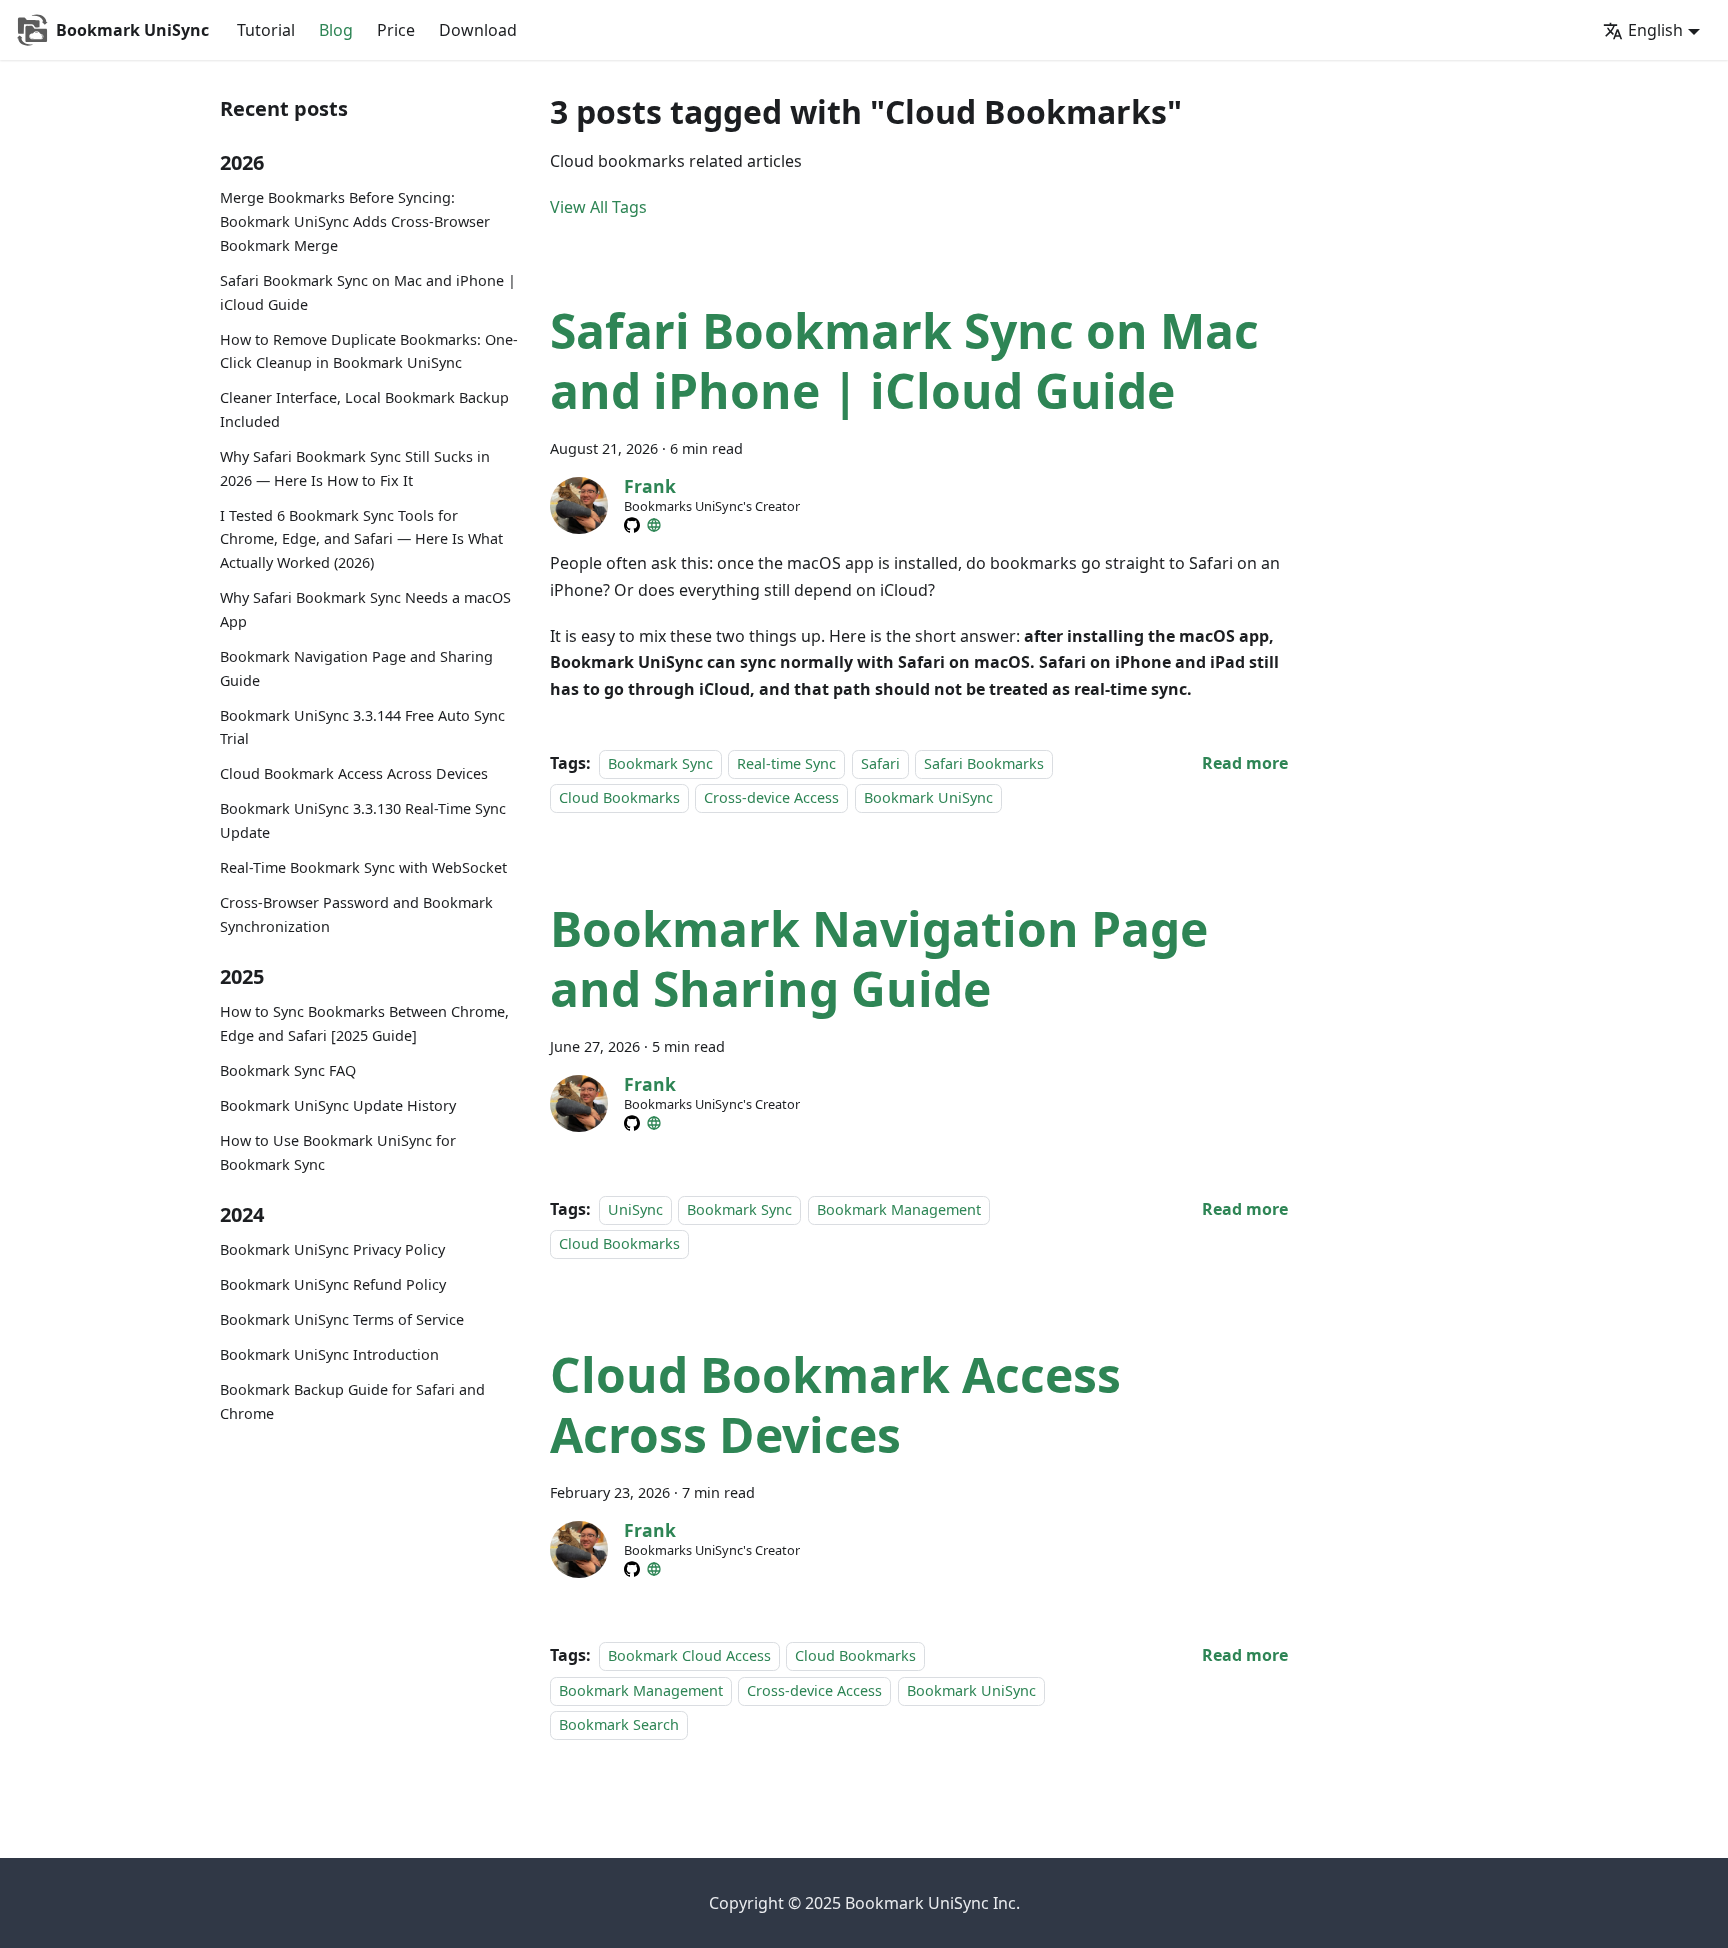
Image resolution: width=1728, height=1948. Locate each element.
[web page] (654, 525)
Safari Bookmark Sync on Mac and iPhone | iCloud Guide (368, 292)
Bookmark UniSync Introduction (329, 1355)
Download (478, 30)
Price (396, 30)
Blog (336, 30)
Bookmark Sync (660, 763)
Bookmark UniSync (928, 797)
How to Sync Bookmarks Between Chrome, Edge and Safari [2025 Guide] (364, 1024)
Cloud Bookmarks (619, 797)
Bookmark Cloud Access (689, 1655)
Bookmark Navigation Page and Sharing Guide (356, 668)
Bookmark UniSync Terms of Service (342, 1320)
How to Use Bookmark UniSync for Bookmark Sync (338, 1152)
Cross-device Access (771, 797)
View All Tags (598, 207)
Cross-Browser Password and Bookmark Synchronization (356, 914)
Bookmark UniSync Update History (338, 1105)
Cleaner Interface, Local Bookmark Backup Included (364, 410)
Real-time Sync (786, 763)
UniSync (635, 1209)
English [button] (1655, 30)
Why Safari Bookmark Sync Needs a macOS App (365, 610)
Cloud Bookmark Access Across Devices (354, 774)
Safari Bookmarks (984, 763)
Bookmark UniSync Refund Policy (333, 1285)
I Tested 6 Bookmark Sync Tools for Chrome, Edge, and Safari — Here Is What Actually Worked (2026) (361, 539)
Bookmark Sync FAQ (288, 1070)
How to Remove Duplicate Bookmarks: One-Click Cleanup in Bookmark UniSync (369, 351)
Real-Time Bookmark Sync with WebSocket (363, 867)
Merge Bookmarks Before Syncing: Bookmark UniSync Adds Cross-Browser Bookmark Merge (355, 222)
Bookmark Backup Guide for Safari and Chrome (352, 1401)
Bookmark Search (619, 1724)
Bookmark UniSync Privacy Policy (332, 1250)
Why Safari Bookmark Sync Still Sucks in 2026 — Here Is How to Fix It (355, 468)
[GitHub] (632, 525)
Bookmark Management (899, 1209)
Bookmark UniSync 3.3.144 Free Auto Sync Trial (362, 727)
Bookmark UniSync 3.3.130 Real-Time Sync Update (363, 821)
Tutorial (266, 30)
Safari (880, 763)
